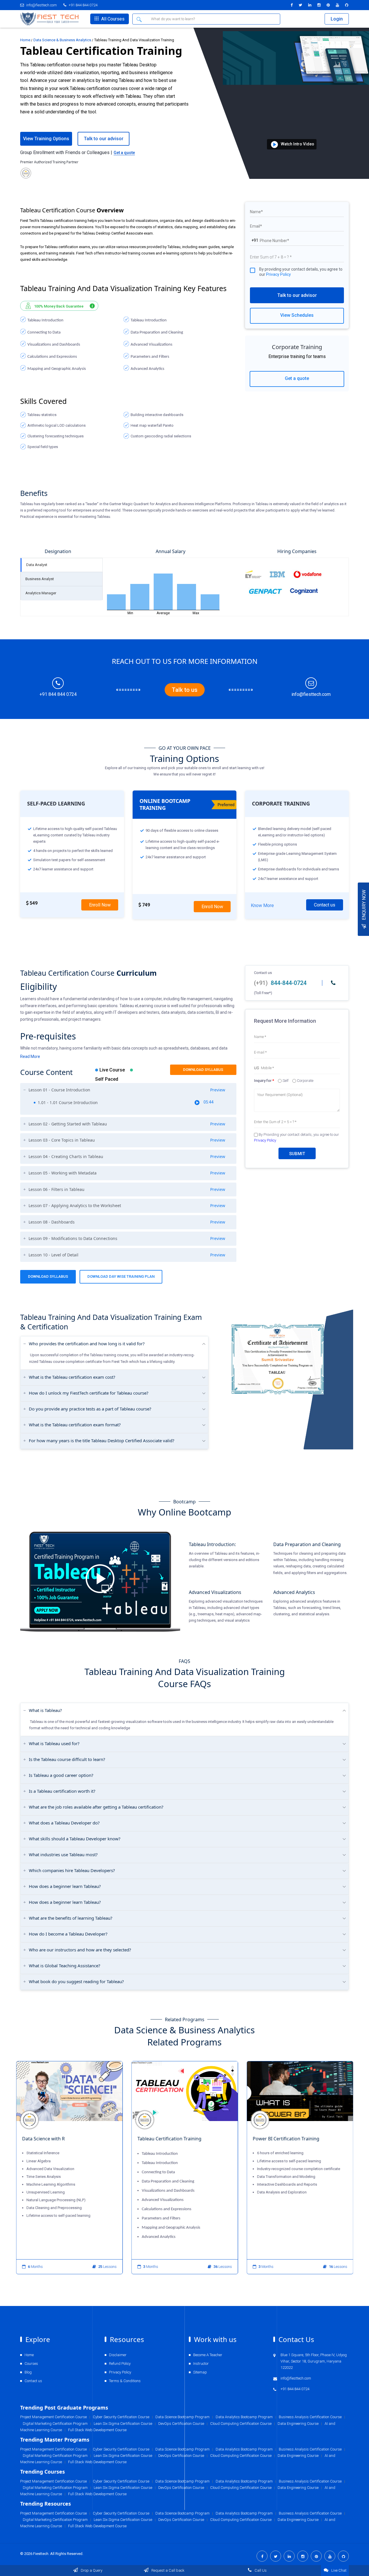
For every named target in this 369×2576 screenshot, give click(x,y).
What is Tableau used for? (54, 1743)
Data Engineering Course (298, 2520)
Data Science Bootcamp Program (182, 2513)
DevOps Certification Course (181, 2520)
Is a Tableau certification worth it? (62, 1791)
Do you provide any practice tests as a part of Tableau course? (90, 1409)
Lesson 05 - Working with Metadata (127, 1173)
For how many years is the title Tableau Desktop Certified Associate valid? (102, 1440)
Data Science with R (43, 2139)
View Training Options (46, 139)
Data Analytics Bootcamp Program (244, 2513)
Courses (31, 2364)
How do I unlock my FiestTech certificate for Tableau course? (89, 1393)
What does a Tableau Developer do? (64, 1823)
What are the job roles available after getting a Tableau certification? (96, 1807)
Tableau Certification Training (169, 2139)
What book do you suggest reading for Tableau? (76, 1981)
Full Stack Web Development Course (97, 2526)
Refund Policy (120, 2364)
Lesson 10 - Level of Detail (127, 1255)
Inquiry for (264, 1081)
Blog (28, 2372)
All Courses (112, 19)
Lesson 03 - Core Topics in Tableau (127, 1140)
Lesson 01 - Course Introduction (127, 1090)
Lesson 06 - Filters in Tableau (127, 1189)
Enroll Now (100, 905)
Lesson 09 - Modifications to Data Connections (127, 1239)
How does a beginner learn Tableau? (65, 1886)
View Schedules (297, 315)
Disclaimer (118, 2355)
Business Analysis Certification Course (310, 2513)
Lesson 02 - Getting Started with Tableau (127, 1124)
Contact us (325, 905)
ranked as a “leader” (82, 504)
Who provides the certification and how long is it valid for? (87, 1344)
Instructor (201, 2364)
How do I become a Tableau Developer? (68, 1934)
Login (337, 19)
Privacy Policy (278, 274)
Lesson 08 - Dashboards (127, 1222)
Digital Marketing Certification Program (55, 2520)
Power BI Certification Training (286, 2139)
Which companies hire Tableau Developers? (72, 1870)
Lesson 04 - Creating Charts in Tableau (127, 1157)
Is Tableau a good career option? (61, 1775)
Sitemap (200, 2372)
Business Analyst (40, 579)
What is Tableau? (45, 1710)
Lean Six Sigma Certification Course (123, 2520)
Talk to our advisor (297, 295)
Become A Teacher (208, 2355)
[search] (140, 19)
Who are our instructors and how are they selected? (80, 1950)
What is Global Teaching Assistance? (65, 1966)
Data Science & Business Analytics (62, 40)
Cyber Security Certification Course (121, 2513)
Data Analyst (37, 565)
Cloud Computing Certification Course (241, 2520)
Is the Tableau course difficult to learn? (67, 1759)
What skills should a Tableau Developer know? (75, 1839)
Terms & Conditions (125, 2381)
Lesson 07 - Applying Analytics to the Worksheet (127, 1206)
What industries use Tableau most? (63, 1854)
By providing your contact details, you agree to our (301, 272)
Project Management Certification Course (53, 2513)
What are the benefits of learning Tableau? (71, 1918)
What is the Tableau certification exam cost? (72, 1377)
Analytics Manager (41, 593)
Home (25, 40)
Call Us (260, 2570)
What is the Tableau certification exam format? (75, 1425)
